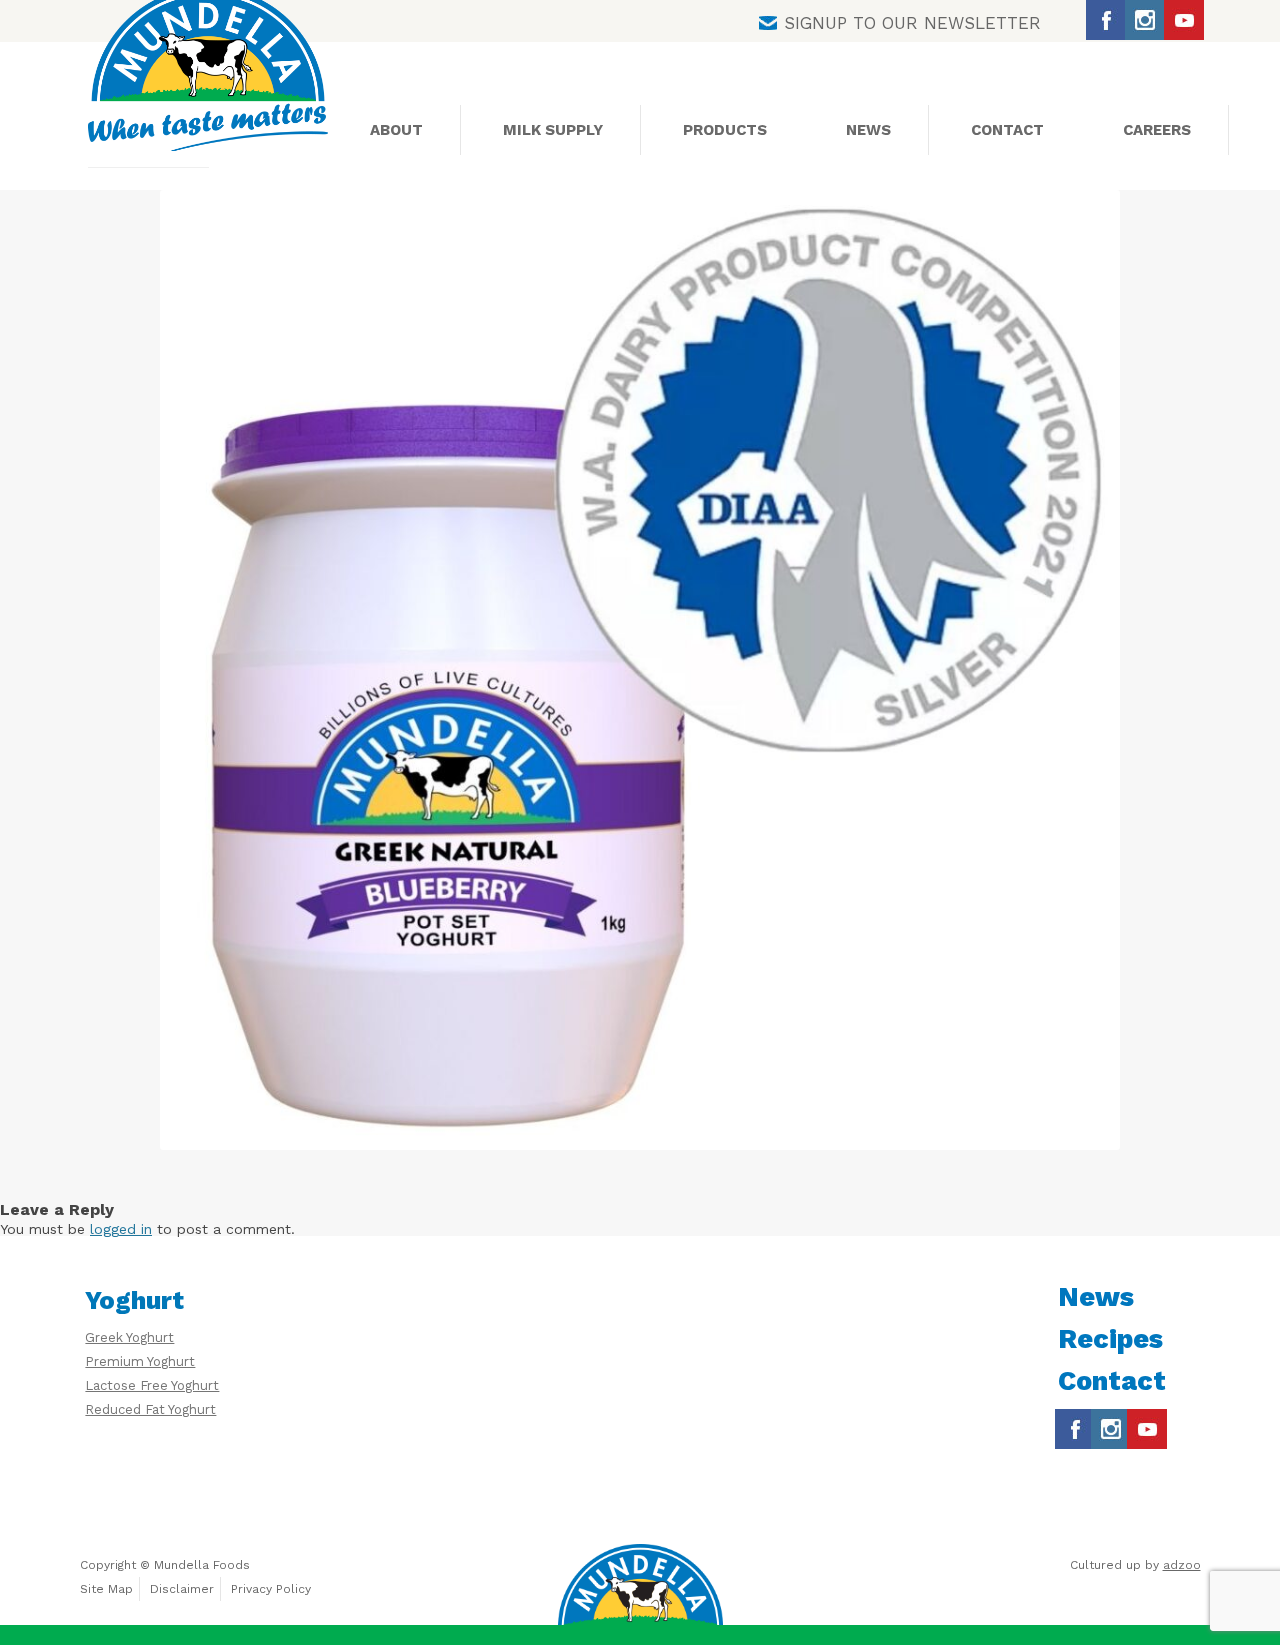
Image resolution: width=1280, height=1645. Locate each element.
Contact (1007, 130)
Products (725, 130)
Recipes (1110, 1339)
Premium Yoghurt (140, 1361)
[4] (640, 670)
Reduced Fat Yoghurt (150, 1409)
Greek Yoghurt (129, 1337)
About (396, 130)
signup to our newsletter (912, 23)
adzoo (1182, 1565)
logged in (121, 1229)
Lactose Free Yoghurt (152, 1385)
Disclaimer (182, 1589)
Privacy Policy (271, 1589)
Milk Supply (553, 130)
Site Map (106, 1589)
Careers (1157, 130)
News (868, 130)
